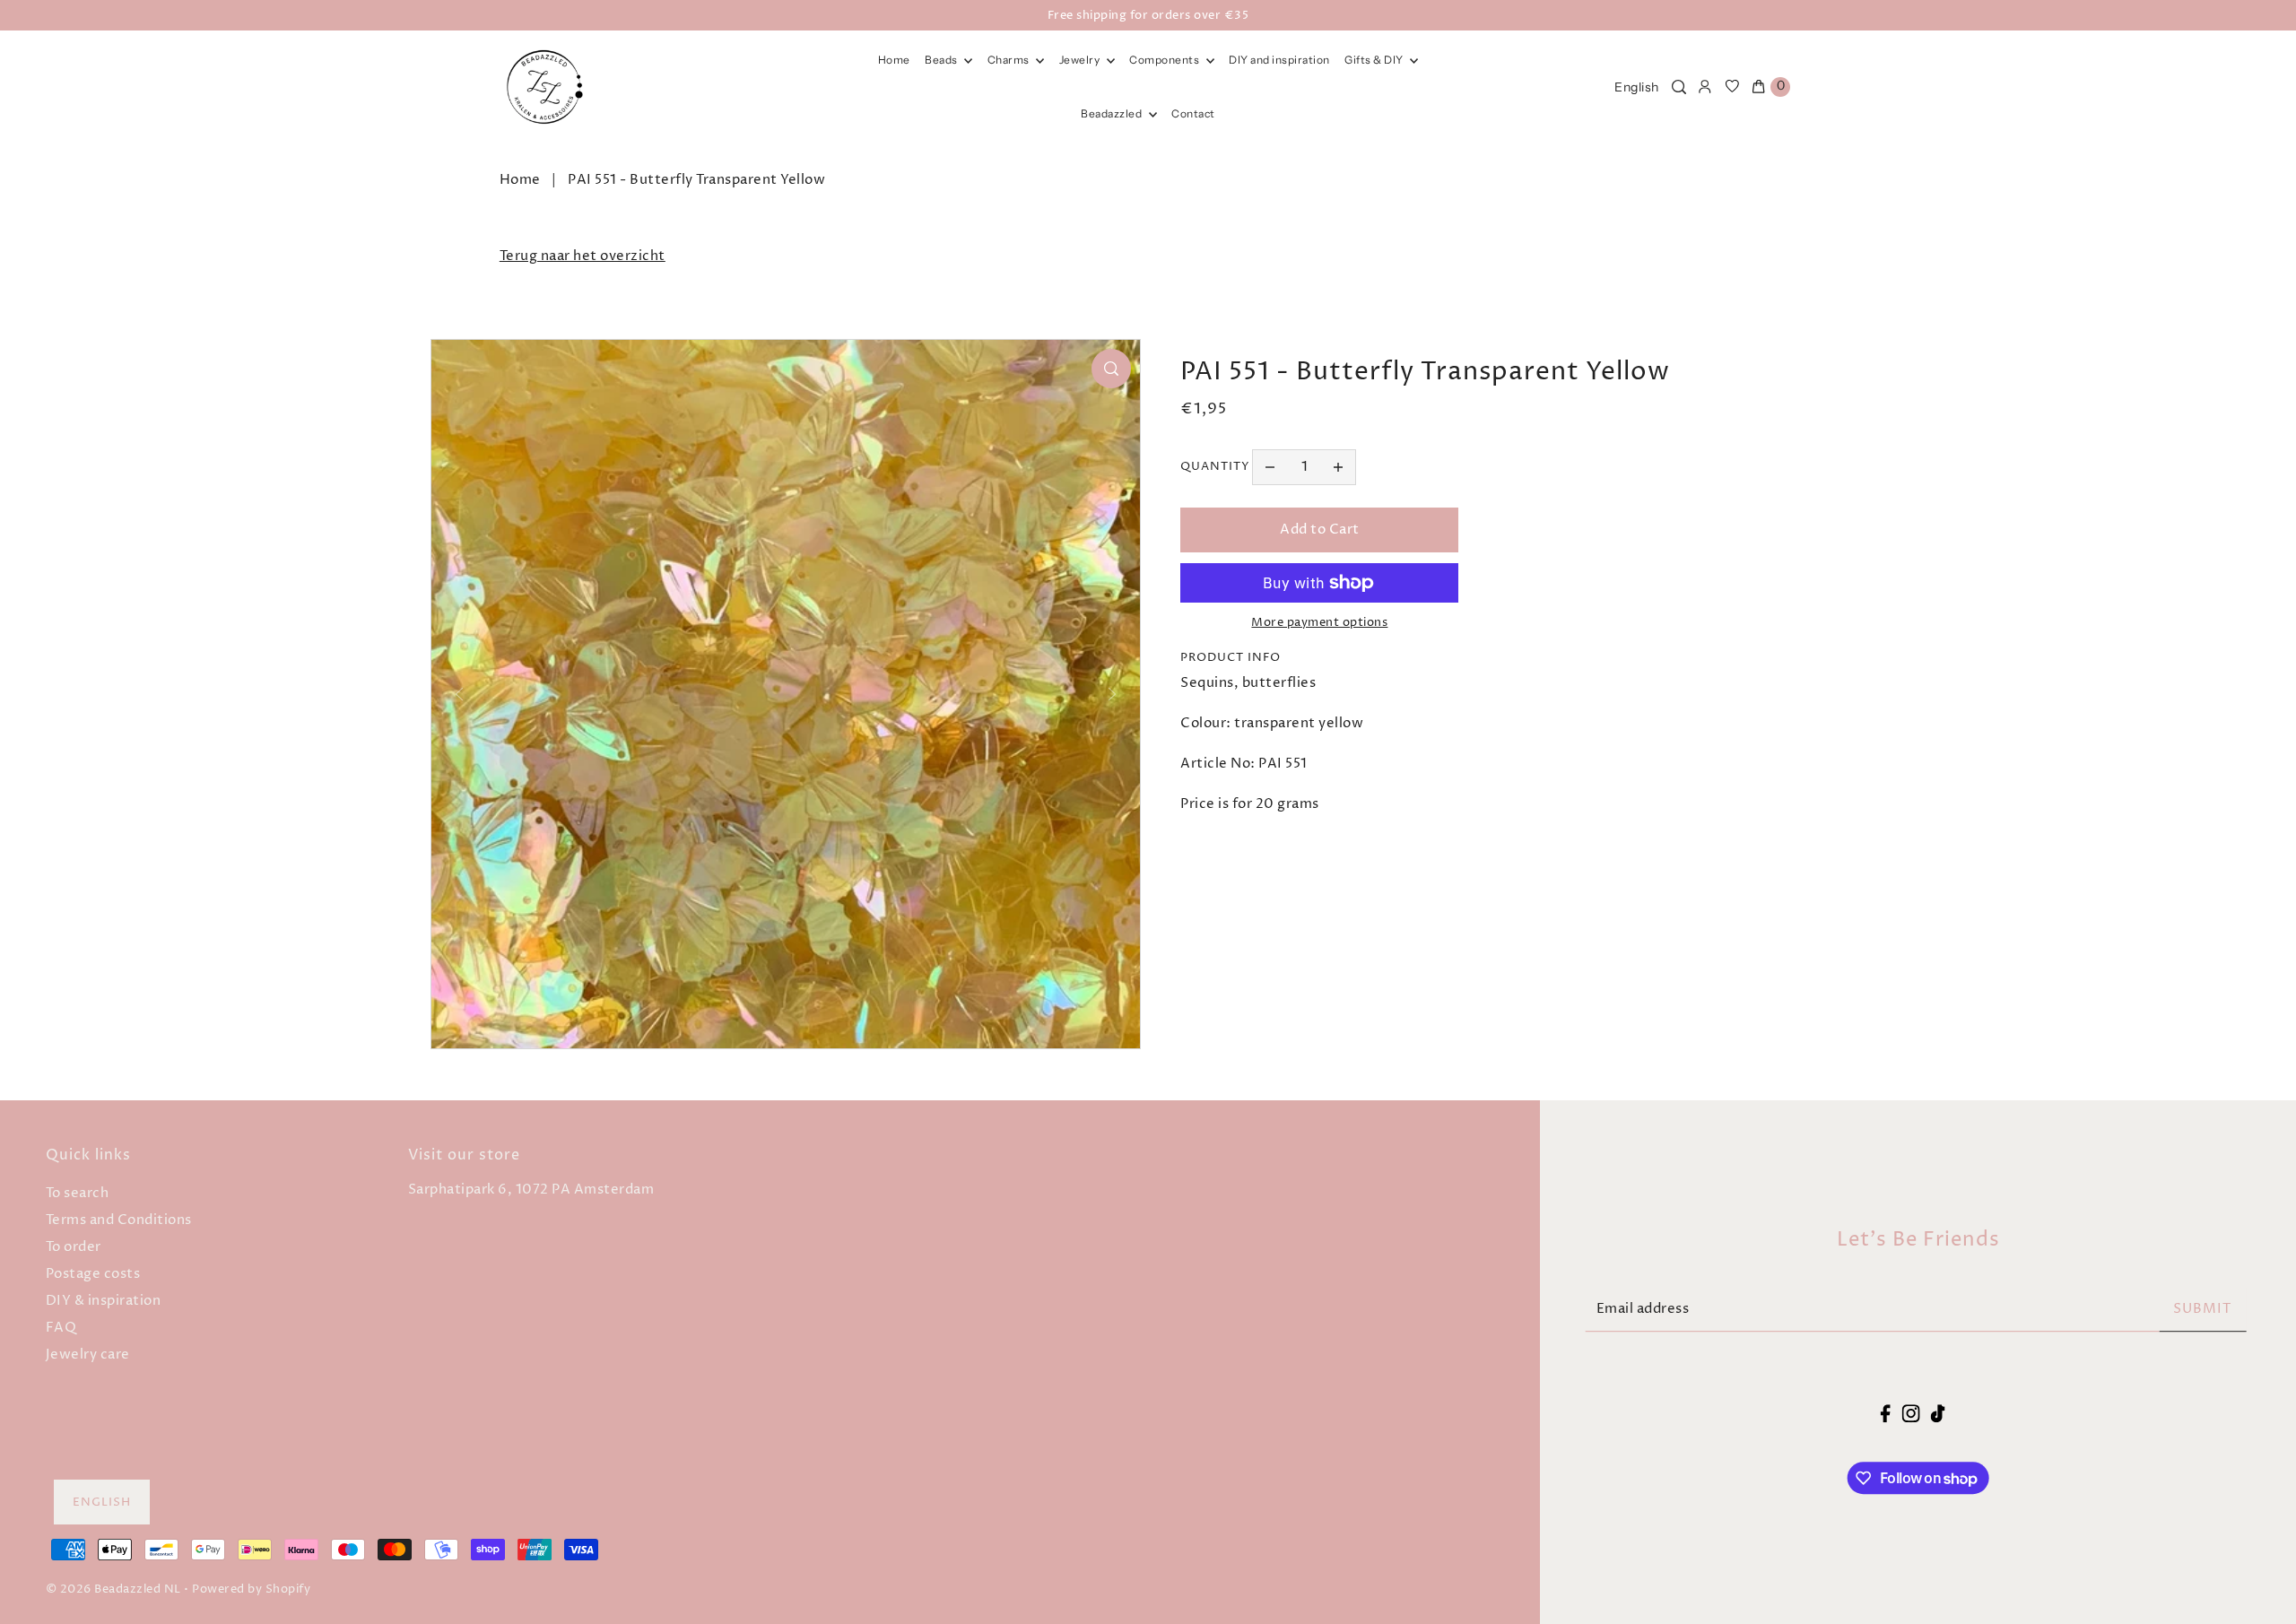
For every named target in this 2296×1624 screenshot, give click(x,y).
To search (78, 1193)
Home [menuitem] (894, 60)
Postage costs (93, 1274)
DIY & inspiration (104, 1301)
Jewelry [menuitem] (1081, 60)
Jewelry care (88, 1355)
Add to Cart (1320, 530)
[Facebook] (1886, 1414)
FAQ (61, 1328)
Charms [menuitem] (1010, 60)
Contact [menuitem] (1193, 113)
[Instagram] (1910, 1414)
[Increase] (1338, 467)
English (1637, 87)
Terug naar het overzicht (583, 256)
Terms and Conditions (119, 1220)
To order (74, 1247)
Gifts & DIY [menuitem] (1375, 60)
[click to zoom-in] (1111, 369)
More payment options (1319, 622)
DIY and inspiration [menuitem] (1279, 60)
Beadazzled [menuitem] (1113, 113)
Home (520, 180)
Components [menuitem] (1165, 60)
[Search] (1679, 87)
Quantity (1215, 466)
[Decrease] (1270, 467)
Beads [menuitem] (942, 60)
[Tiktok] (1938, 1414)
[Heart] (1732, 87)
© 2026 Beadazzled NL (113, 1589)
